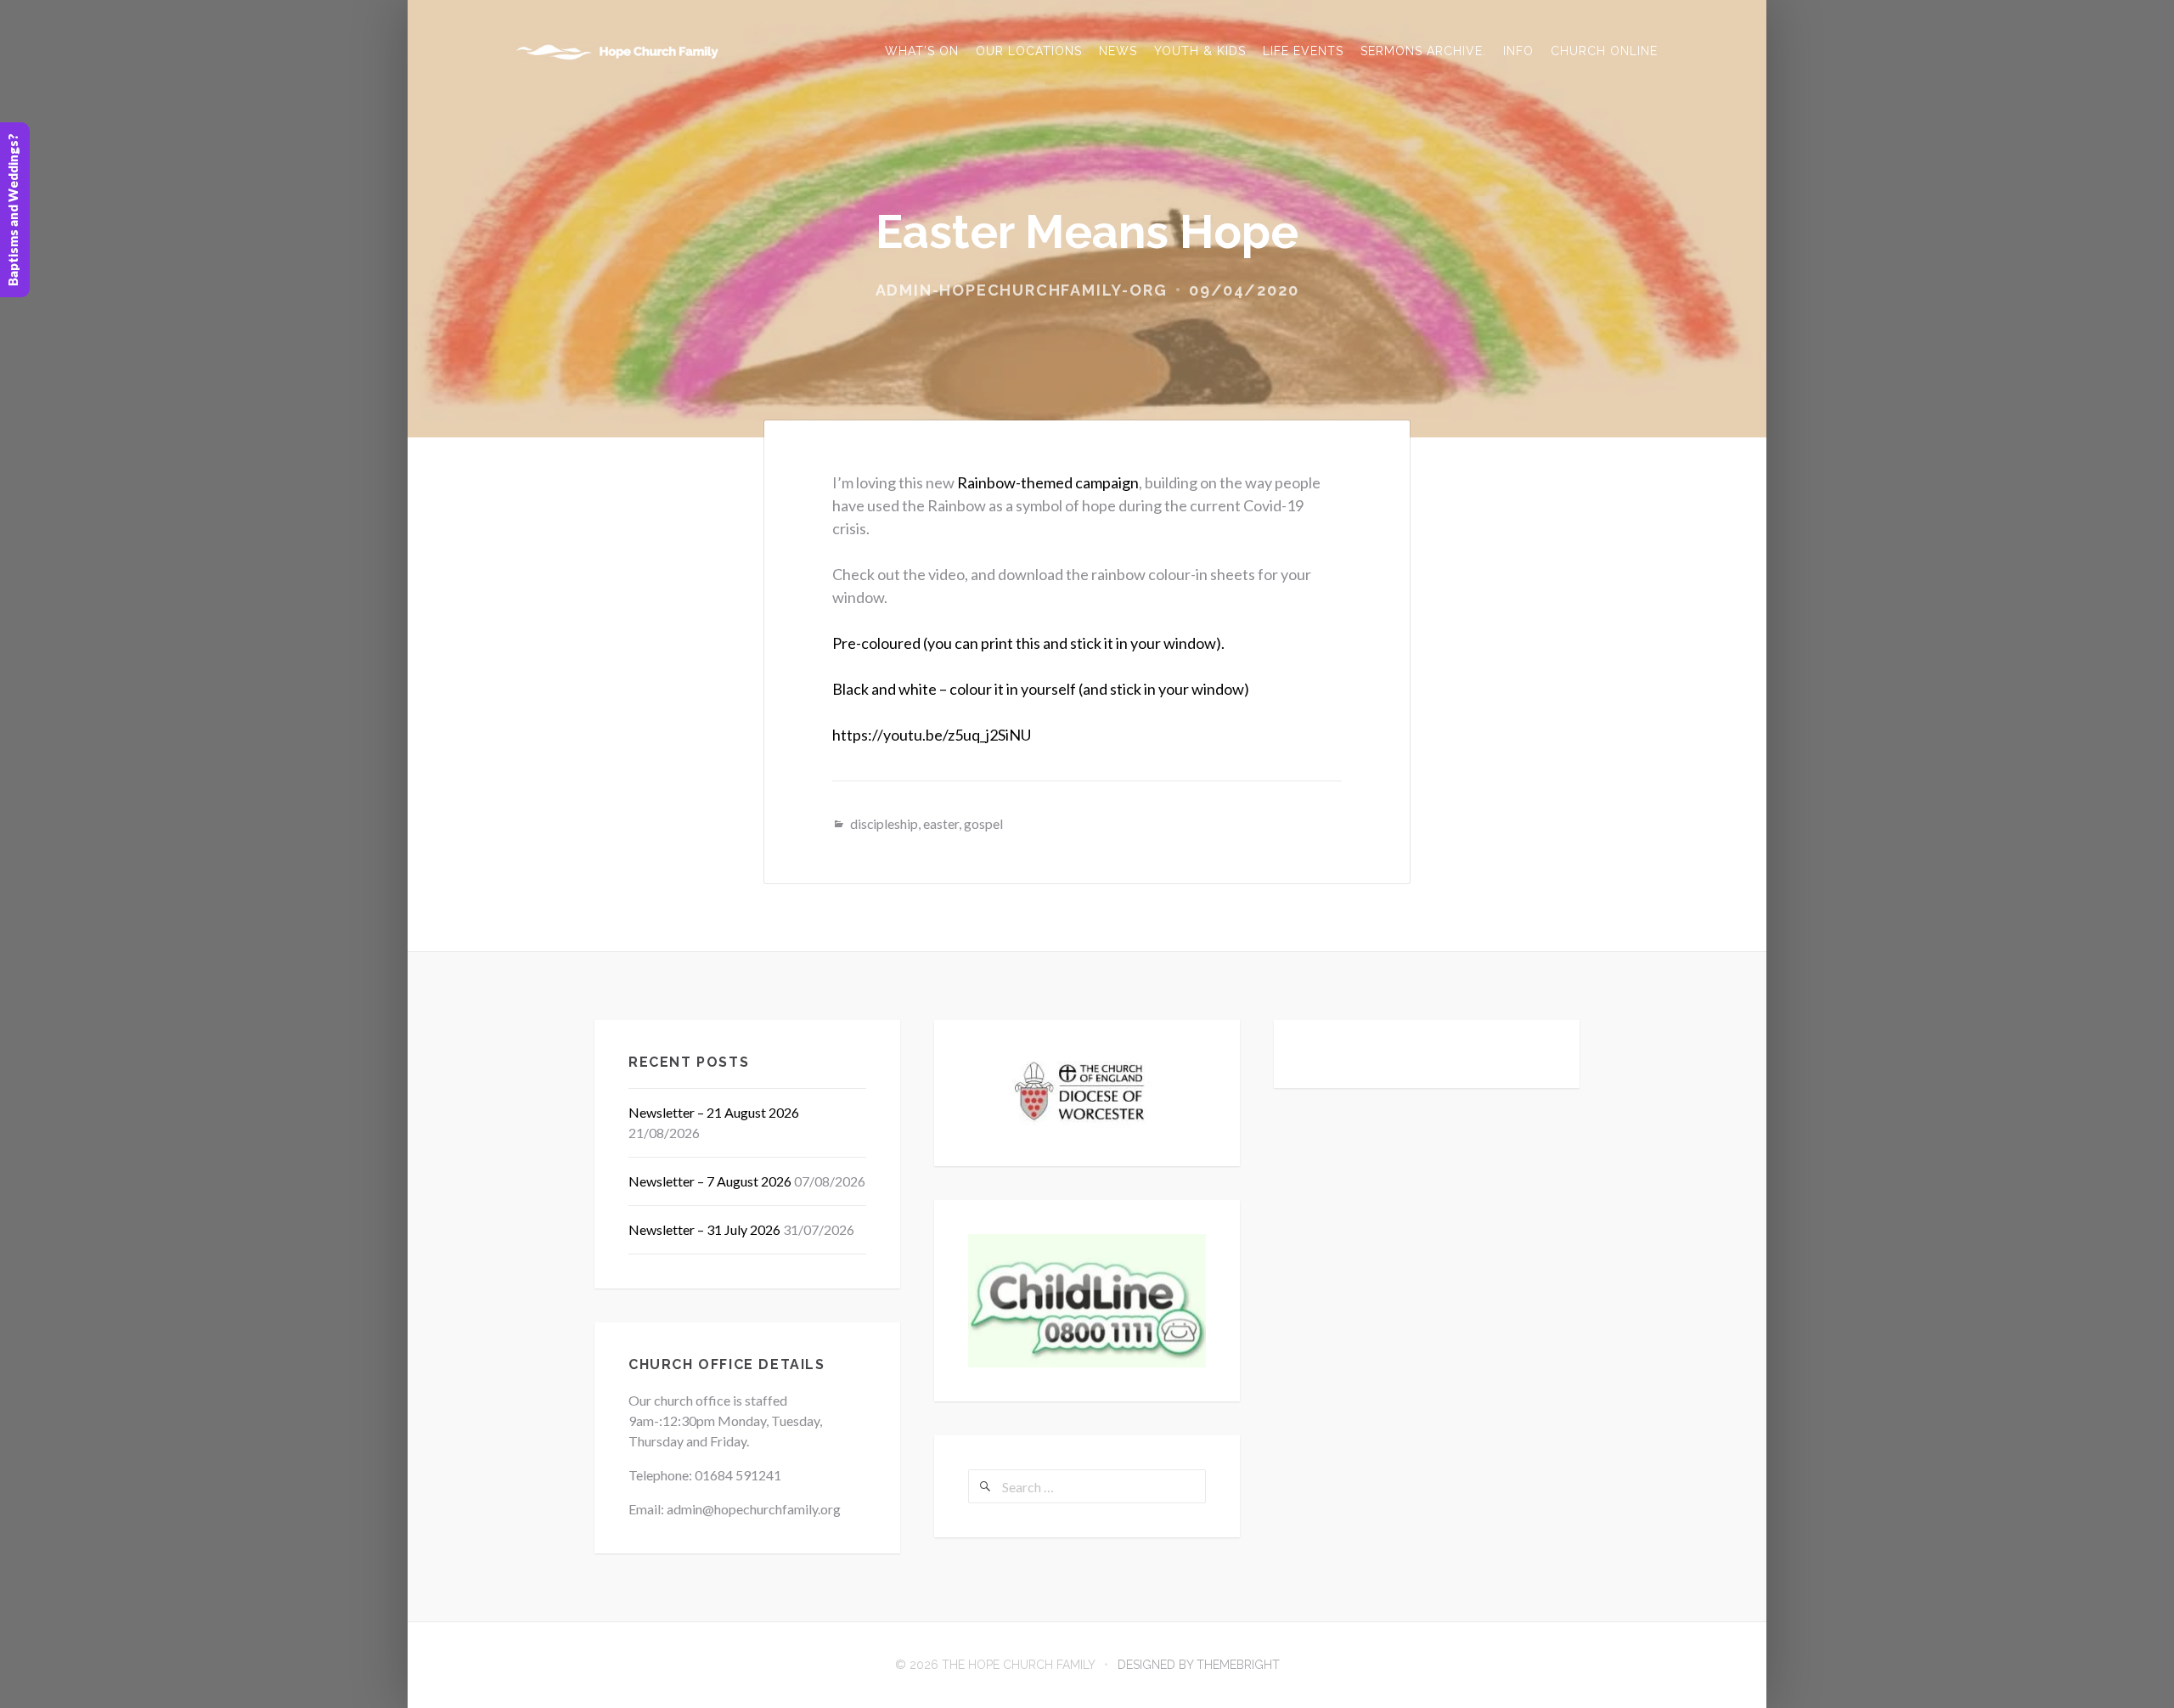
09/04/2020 (1244, 290)
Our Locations (1029, 51)
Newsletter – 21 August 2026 (714, 1112)
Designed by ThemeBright (1199, 1665)
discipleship (884, 823)
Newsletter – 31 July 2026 (704, 1229)
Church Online (1604, 51)
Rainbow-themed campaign (1048, 482)
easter (941, 823)
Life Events (1303, 51)
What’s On (922, 51)
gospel (983, 823)
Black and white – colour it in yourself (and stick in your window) (1041, 689)
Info (1518, 51)
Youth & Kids (1200, 51)
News (1118, 51)
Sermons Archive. (1423, 51)
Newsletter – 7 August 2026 (710, 1181)
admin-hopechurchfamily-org (1022, 290)
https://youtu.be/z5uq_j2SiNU (932, 735)
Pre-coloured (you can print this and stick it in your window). (1028, 643)
